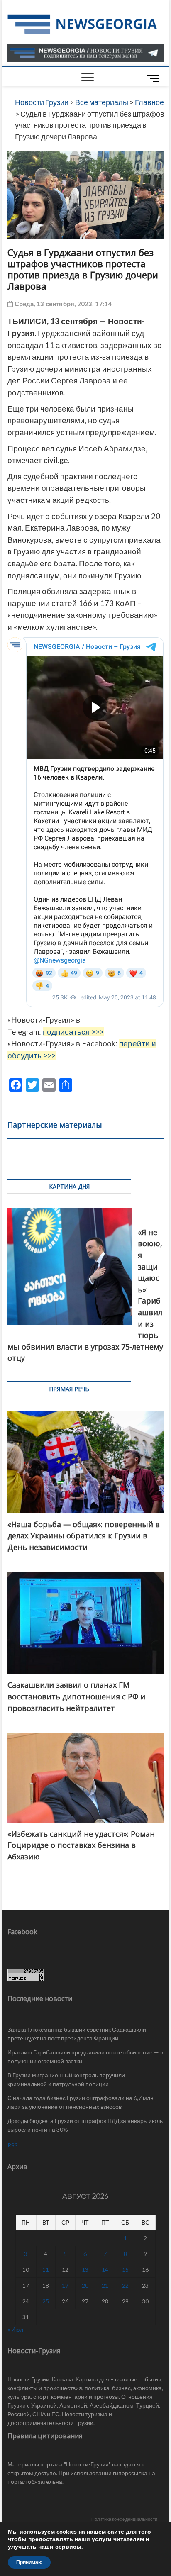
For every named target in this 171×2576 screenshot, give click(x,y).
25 (46, 2301)
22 (125, 2285)
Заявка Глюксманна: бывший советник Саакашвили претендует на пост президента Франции (77, 2034)
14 (105, 2270)
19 (65, 2285)
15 (125, 2270)
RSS (13, 2145)
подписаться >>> (73, 1032)
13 (85, 2270)
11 (46, 2270)
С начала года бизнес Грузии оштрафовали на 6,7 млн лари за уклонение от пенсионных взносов (81, 2102)
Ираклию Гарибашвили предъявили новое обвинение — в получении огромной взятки (85, 2057)
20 (85, 2285)
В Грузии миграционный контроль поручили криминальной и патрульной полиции (66, 2079)
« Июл (15, 2329)
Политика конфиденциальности (124, 2519)
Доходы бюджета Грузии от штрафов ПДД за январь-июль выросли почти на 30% (85, 2125)
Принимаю (29, 2562)
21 (105, 2285)
